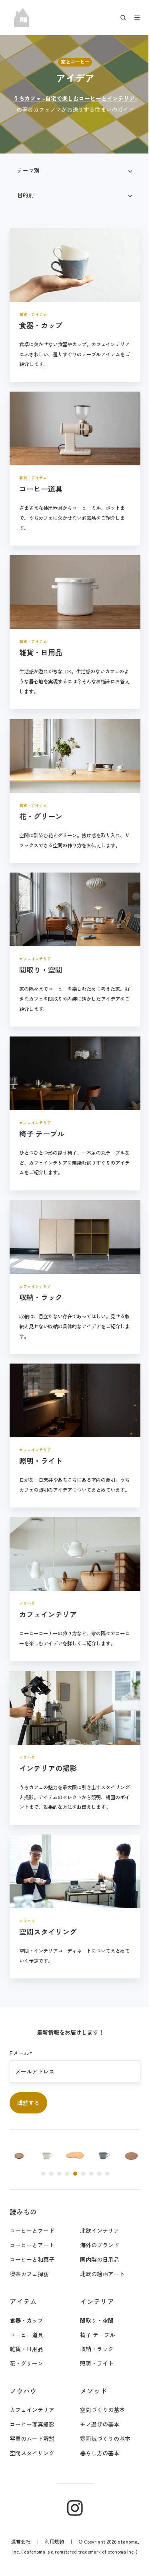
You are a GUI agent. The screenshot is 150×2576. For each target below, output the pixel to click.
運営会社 (29, 2513)
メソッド (90, 2362)
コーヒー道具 (26, 2306)
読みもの (23, 2183)
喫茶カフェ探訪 (29, 2245)
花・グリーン (26, 2335)
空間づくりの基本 (99, 2381)
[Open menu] (131, 18)
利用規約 (63, 2513)
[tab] (40, 2145)
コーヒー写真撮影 (32, 2396)
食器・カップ (26, 2292)
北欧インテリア (96, 2202)
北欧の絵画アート (99, 2245)
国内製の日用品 (96, 2231)
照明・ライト (94, 2335)
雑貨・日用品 (26, 2321)
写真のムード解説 (32, 2410)
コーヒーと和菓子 (32, 2231)
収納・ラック (94, 2321)
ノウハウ (23, 2362)
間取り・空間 (94, 2292)
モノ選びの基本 (96, 2396)
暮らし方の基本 (96, 2424)
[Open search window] (117, 18)
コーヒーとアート (32, 2216)
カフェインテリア (32, 2381)
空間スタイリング (32, 2424)
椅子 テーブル (94, 2306)
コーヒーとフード (32, 2202)
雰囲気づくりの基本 (102, 2410)
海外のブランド (96, 2216)
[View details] (72, 2480)
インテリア (94, 2273)
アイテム (23, 2273)
